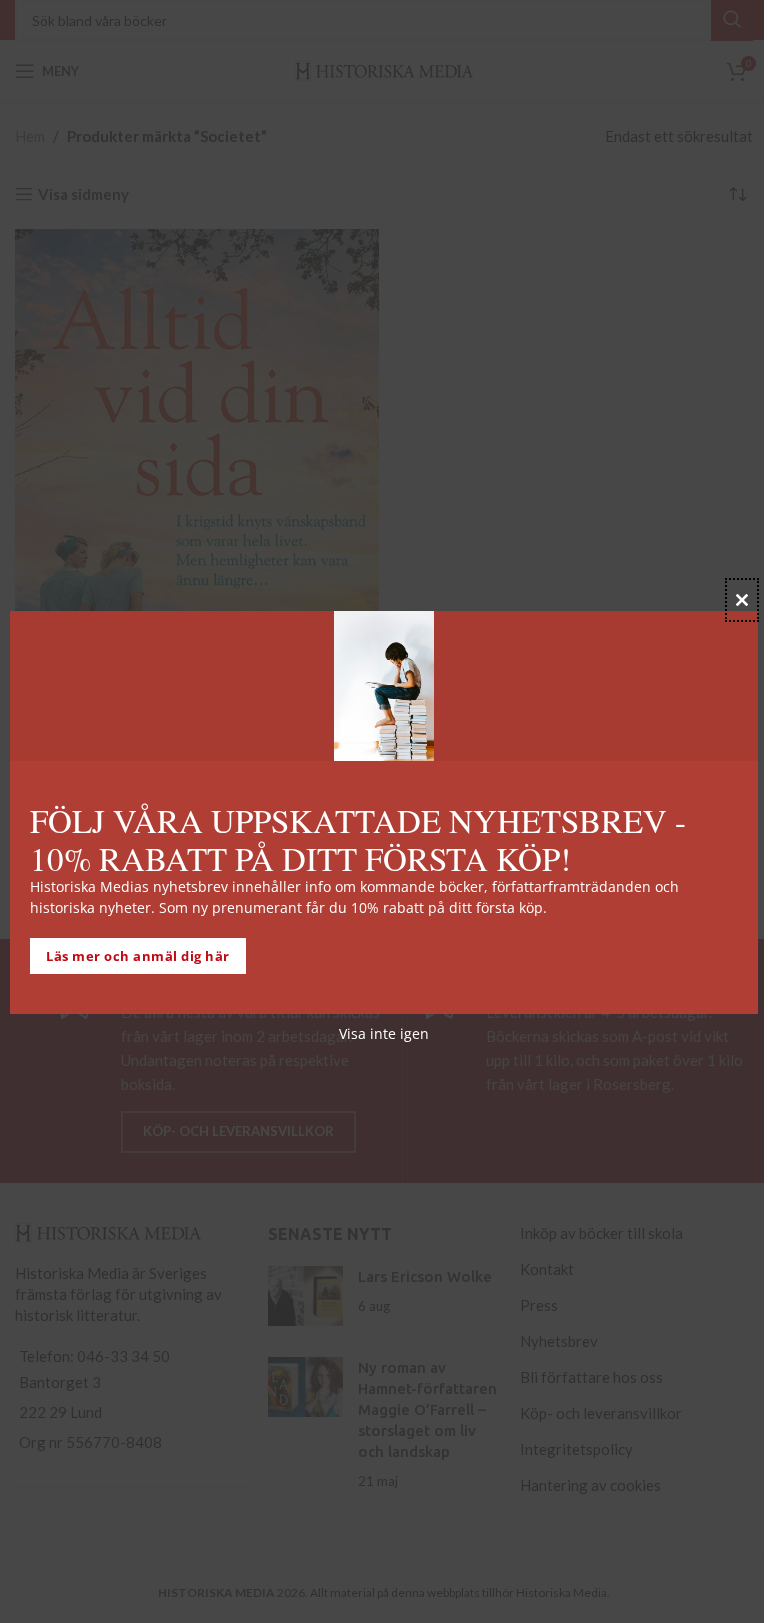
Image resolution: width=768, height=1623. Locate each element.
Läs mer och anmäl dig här (138, 956)
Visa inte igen (384, 1033)
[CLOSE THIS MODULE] (742, 600)
